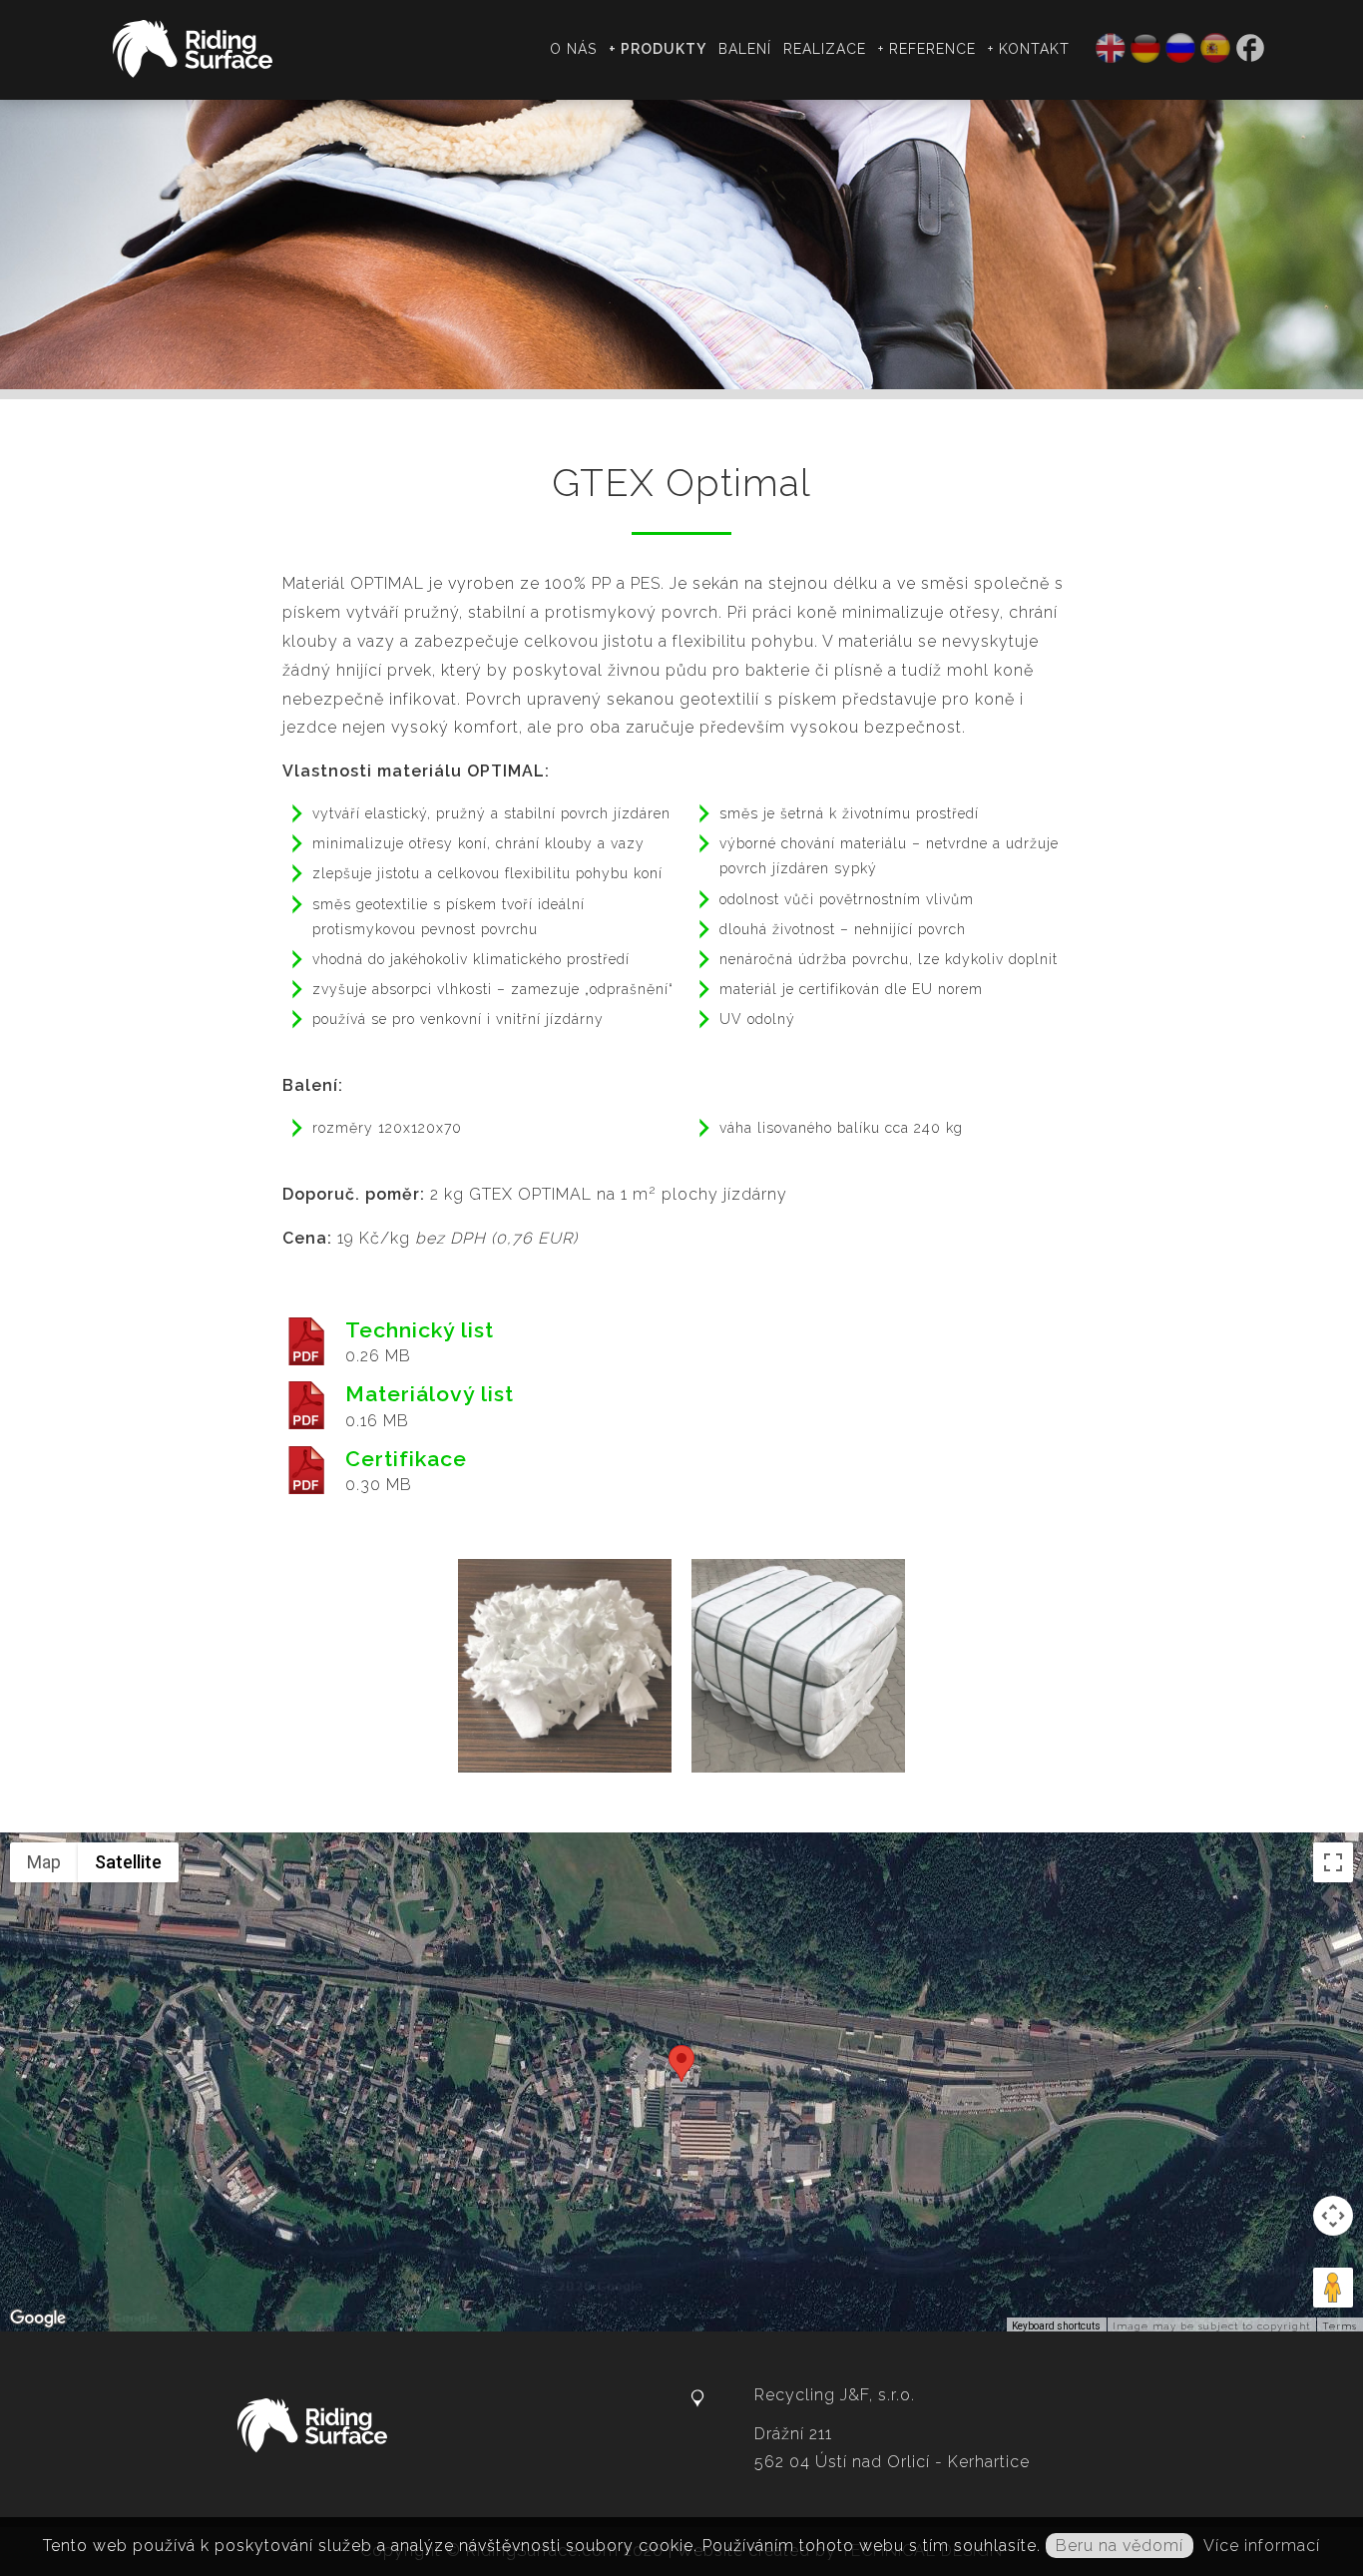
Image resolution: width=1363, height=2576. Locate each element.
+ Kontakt (1029, 49)
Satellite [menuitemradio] (128, 1862)
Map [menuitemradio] (44, 1862)
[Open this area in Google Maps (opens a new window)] (38, 2318)
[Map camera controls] (1333, 2216)
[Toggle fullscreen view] (1333, 1862)
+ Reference (927, 49)
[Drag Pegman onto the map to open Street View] (1333, 2288)
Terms (1340, 2326)
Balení (745, 49)
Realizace (825, 49)
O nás (573, 49)
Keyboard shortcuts (1056, 2326)
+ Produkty (658, 49)
